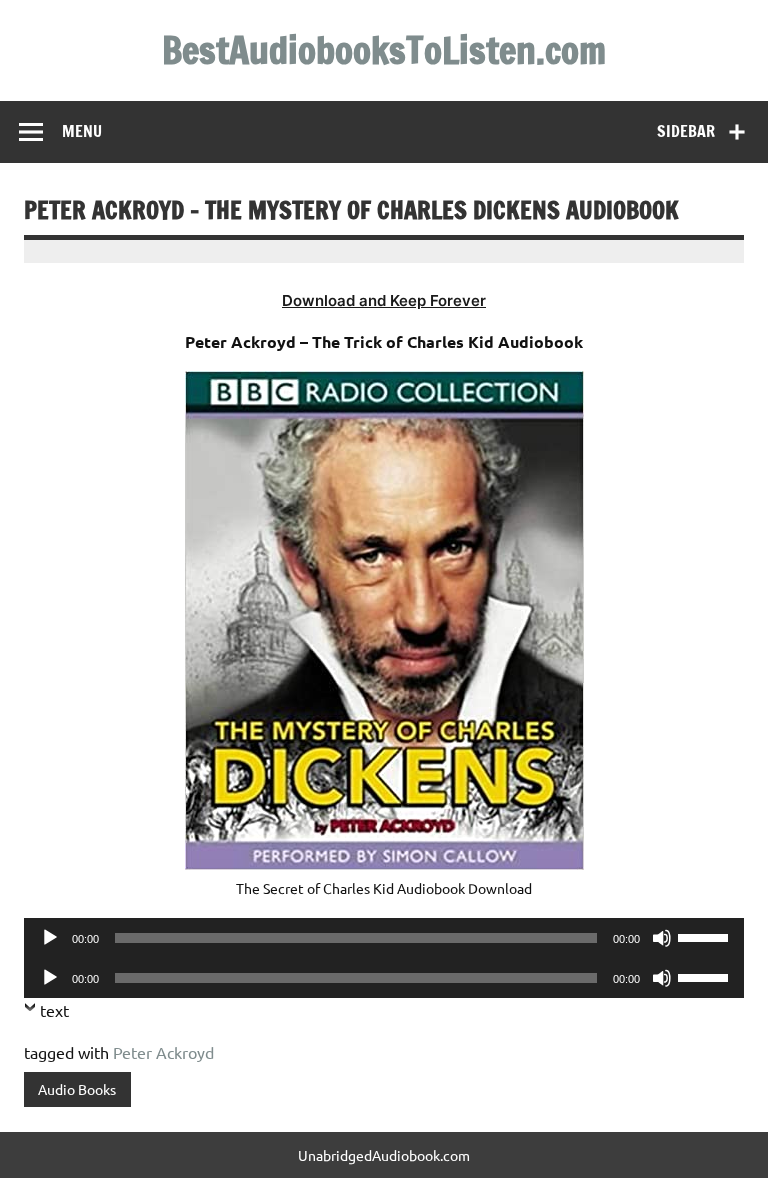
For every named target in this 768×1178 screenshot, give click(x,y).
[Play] (50, 938)
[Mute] (662, 938)
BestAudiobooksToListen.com (384, 50)
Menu (82, 131)
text (54, 1010)
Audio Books (77, 1089)
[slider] (706, 936)
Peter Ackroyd (163, 1052)
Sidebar (686, 131)
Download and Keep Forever (384, 300)
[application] (384, 938)
